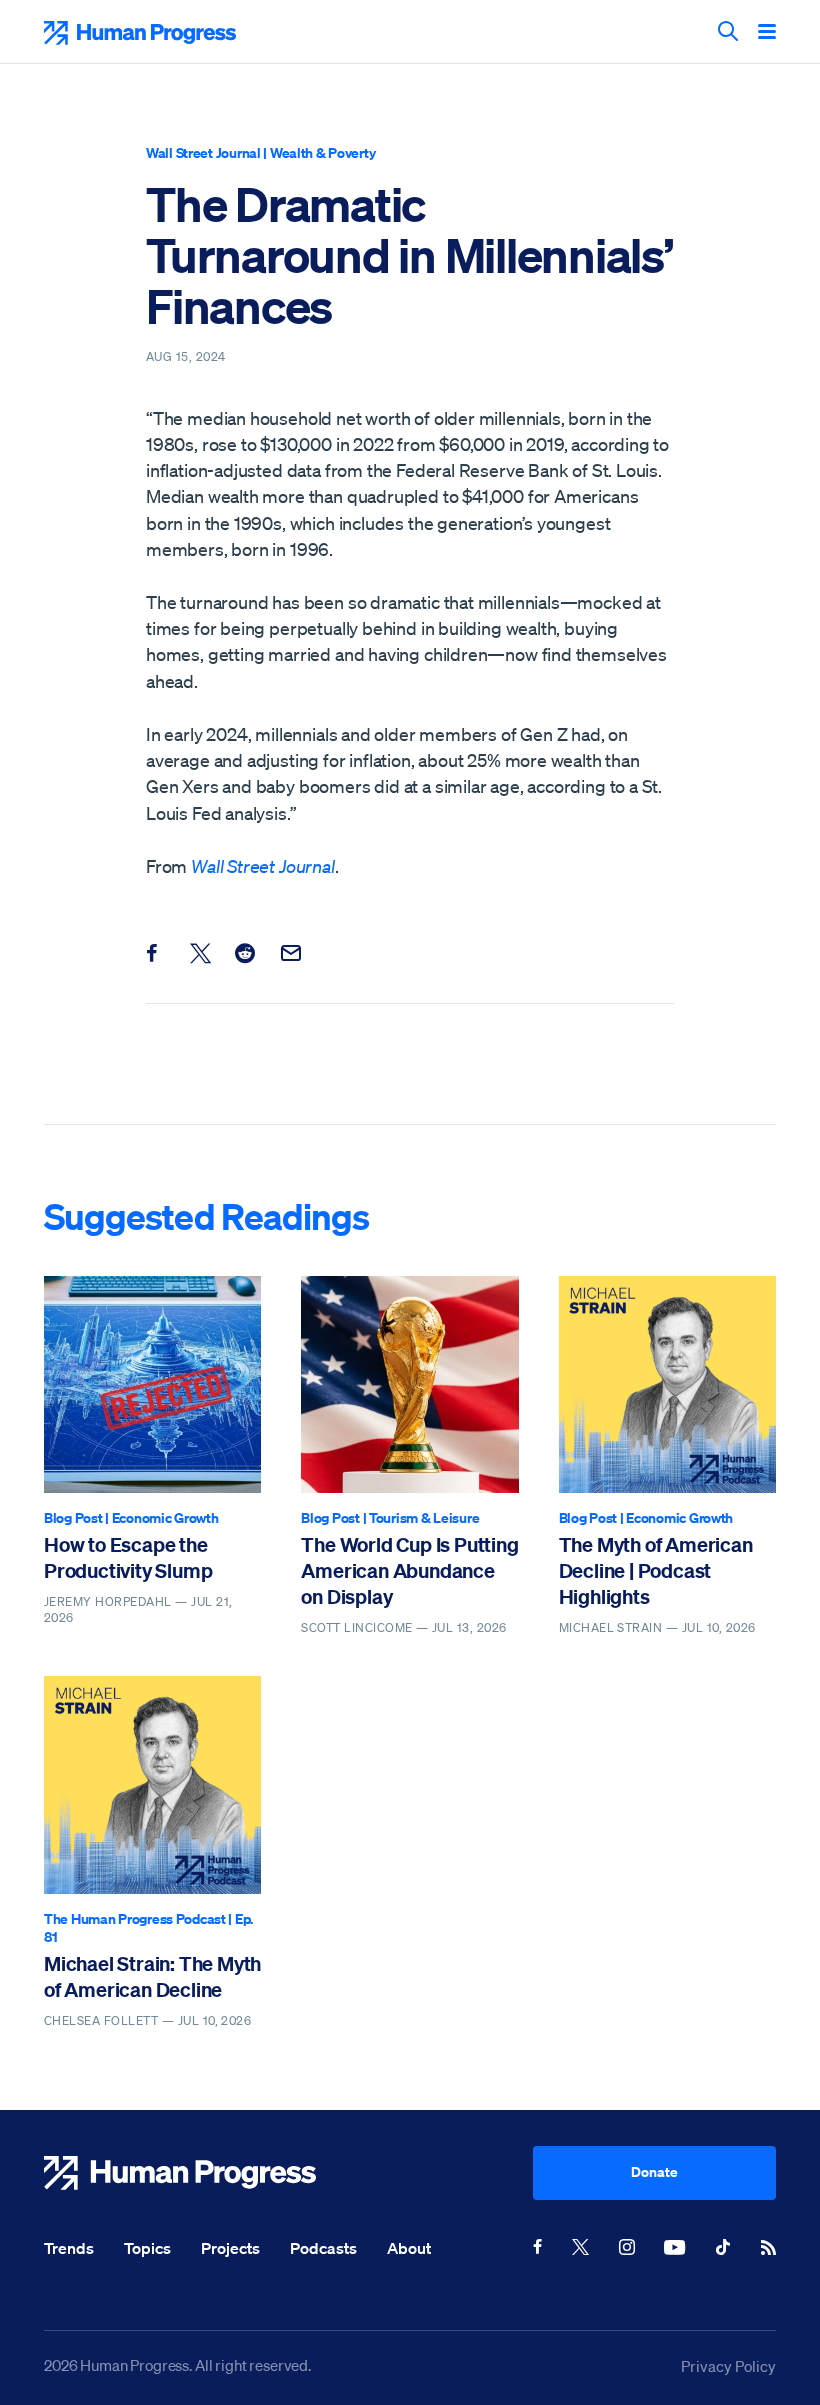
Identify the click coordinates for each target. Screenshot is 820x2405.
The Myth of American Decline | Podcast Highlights (656, 1571)
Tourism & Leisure (424, 1517)
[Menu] (767, 33)
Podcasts (323, 2248)
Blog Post (73, 1517)
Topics (147, 2248)
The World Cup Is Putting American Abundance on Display (409, 1571)
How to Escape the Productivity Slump (128, 1557)
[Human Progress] (288, 2173)
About (409, 2248)
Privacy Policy (728, 2366)
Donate (654, 2171)
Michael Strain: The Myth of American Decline (152, 1976)
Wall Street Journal (203, 152)
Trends (69, 2248)
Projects (230, 2248)
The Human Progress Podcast (135, 1918)
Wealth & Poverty (323, 152)
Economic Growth (165, 1517)
